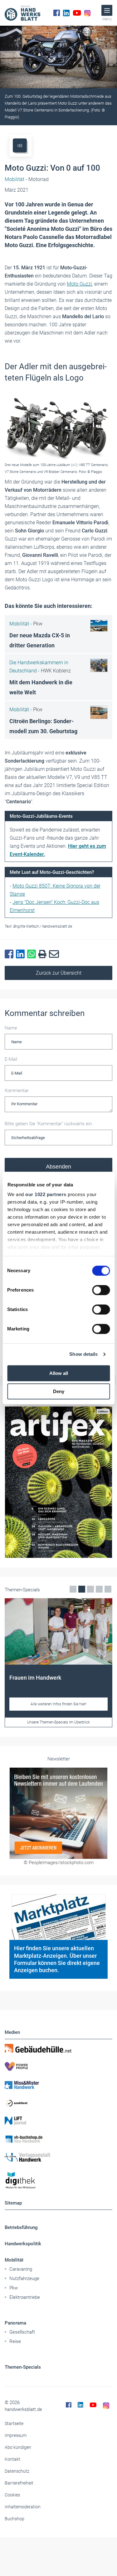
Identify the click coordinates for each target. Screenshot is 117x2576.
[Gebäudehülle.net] (58, 2048)
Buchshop (15, 2519)
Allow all (59, 1373)
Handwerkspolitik (23, 2244)
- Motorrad (27, 179)
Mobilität (14, 2260)
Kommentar (17, 1091)
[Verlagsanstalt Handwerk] (58, 2157)
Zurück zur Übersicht (59, 973)
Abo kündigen (18, 2447)
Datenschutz (17, 2471)
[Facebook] (57, 13)
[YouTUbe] (77, 13)
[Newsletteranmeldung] (58, 1813)
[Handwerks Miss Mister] (58, 2085)
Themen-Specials (23, 2367)
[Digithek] (58, 2181)
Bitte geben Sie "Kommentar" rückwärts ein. (49, 1124)
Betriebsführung (21, 2227)
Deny (59, 1391)
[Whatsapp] (33, 954)
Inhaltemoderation (23, 2507)
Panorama (15, 2323)
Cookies (12, 2495)
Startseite (14, 2423)
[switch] (101, 1290)
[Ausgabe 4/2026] (58, 1482)
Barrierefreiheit (19, 2483)
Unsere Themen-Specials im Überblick (58, 1722)
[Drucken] (44, 954)
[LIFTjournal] (58, 2121)
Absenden (58, 1167)
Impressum (16, 2435)
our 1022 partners (46, 1194)
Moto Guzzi (79, 284)
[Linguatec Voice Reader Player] (20, 145)
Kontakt (12, 2459)
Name (11, 1028)
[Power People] (58, 2066)
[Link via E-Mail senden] (55, 954)
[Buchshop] (58, 2139)
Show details (83, 1354)
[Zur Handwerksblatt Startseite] (22, 13)
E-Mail (11, 1059)
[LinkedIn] (66, 13)
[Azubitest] (58, 2103)
